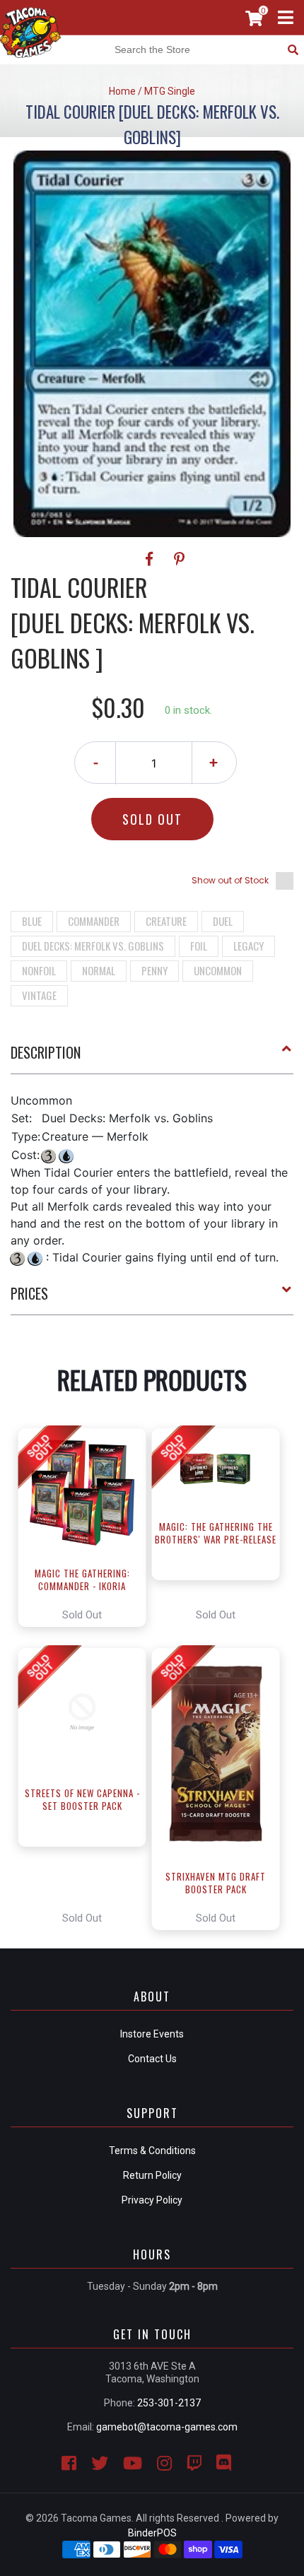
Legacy (249, 946)
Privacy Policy (152, 2200)
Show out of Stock (230, 880)
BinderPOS (152, 2533)
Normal (99, 970)
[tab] (152, 1058)
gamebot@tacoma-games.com (167, 2427)
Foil (199, 946)
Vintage (39, 995)
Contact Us (152, 2059)
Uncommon (218, 970)
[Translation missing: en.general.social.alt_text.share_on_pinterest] (179, 559)
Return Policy (152, 2175)
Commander (94, 921)
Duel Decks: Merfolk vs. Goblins (93, 946)
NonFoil (39, 970)
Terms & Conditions (152, 2151)
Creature (166, 921)
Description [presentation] (46, 1052)
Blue (32, 921)
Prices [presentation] (29, 1293)
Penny (154, 970)
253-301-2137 (169, 2403)
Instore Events (152, 2034)
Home (122, 91)
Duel (223, 921)
